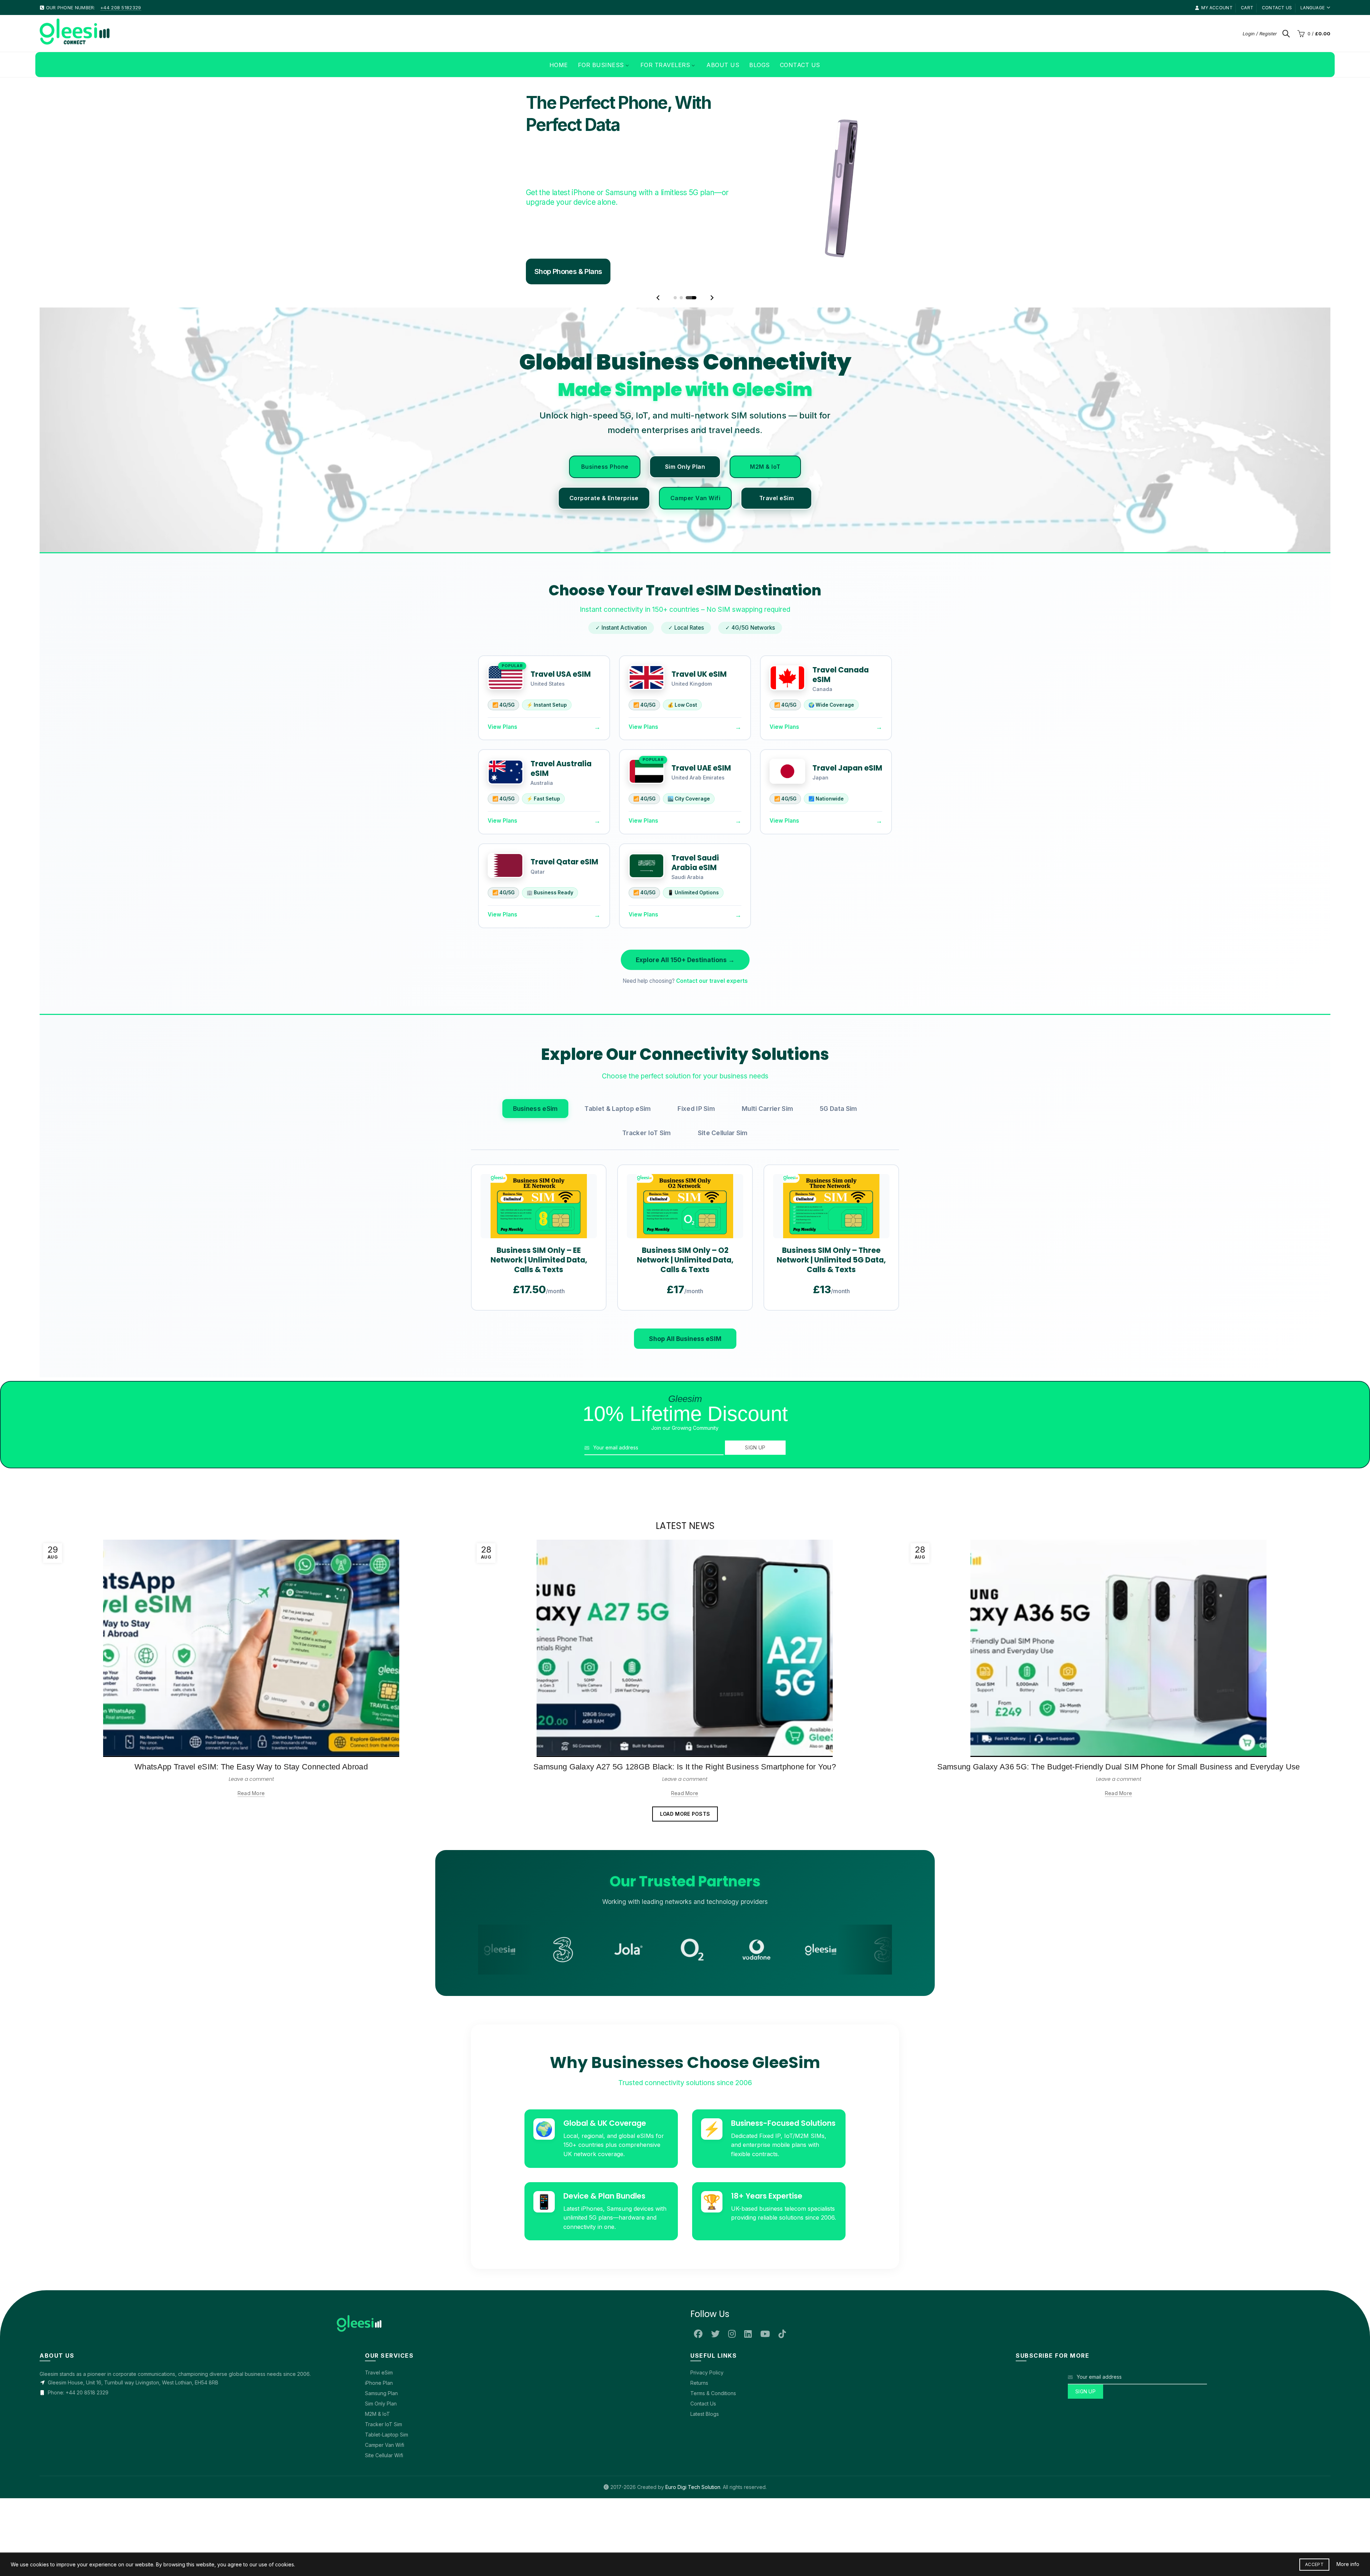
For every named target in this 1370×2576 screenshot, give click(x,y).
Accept (1314, 2564)
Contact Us (703, 2404)
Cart (1247, 8)
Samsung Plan (381, 2393)
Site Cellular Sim (723, 1133)
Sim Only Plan (685, 467)
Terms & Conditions (713, 2393)
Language (1313, 8)
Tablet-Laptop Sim (387, 2435)
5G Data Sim (838, 1109)
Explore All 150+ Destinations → (685, 960)
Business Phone (605, 467)
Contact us (1277, 8)
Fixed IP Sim (696, 1109)
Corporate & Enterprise (604, 498)
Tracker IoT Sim (647, 1133)
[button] (658, 298)
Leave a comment (251, 1779)
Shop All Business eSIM (685, 1339)
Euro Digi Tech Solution (693, 2487)
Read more (251, 1793)
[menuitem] (559, 65)
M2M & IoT (765, 467)
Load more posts (685, 1814)
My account (1217, 8)
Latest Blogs (705, 2414)
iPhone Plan (379, 2383)
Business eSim (536, 1109)
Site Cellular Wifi (384, 2455)
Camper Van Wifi (696, 498)
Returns (699, 2383)
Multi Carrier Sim (767, 1109)
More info (1348, 2564)
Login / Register (1260, 34)
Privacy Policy (707, 2372)
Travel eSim (777, 498)
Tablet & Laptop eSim (618, 1109)
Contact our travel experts (712, 981)
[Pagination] (679, 298)
